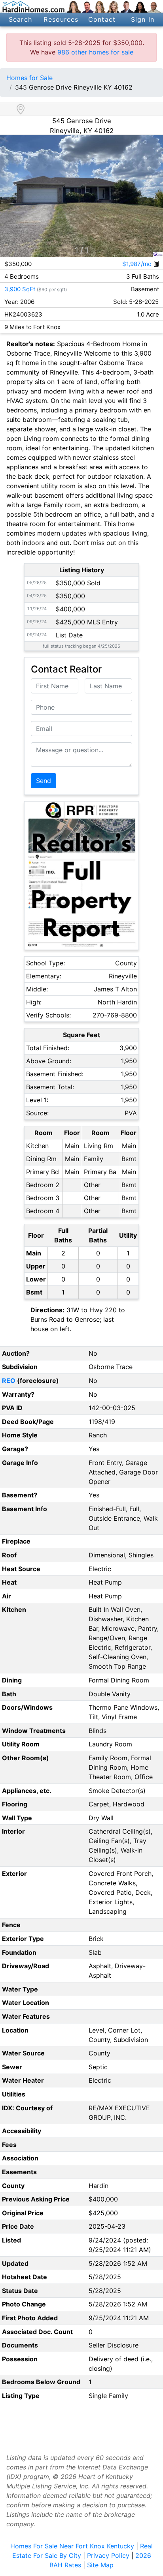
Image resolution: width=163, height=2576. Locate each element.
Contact (102, 19)
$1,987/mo (138, 264)
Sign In (143, 19)
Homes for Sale (29, 78)
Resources (61, 19)
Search (20, 19)
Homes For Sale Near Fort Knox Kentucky (72, 2546)
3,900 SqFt (20, 289)
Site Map (100, 2565)
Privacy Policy (108, 2555)
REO (9, 1381)
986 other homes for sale (95, 52)
